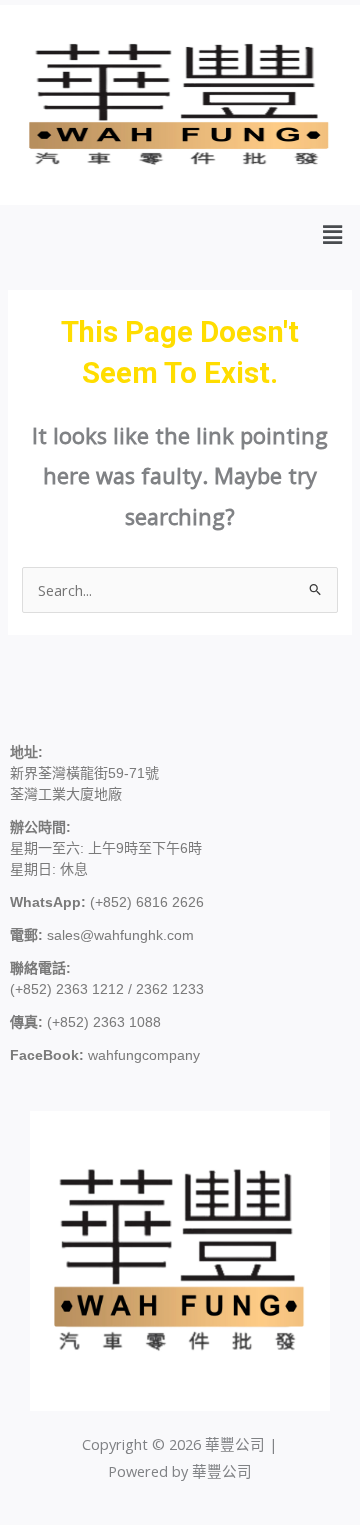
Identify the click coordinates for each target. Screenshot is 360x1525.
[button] (333, 234)
